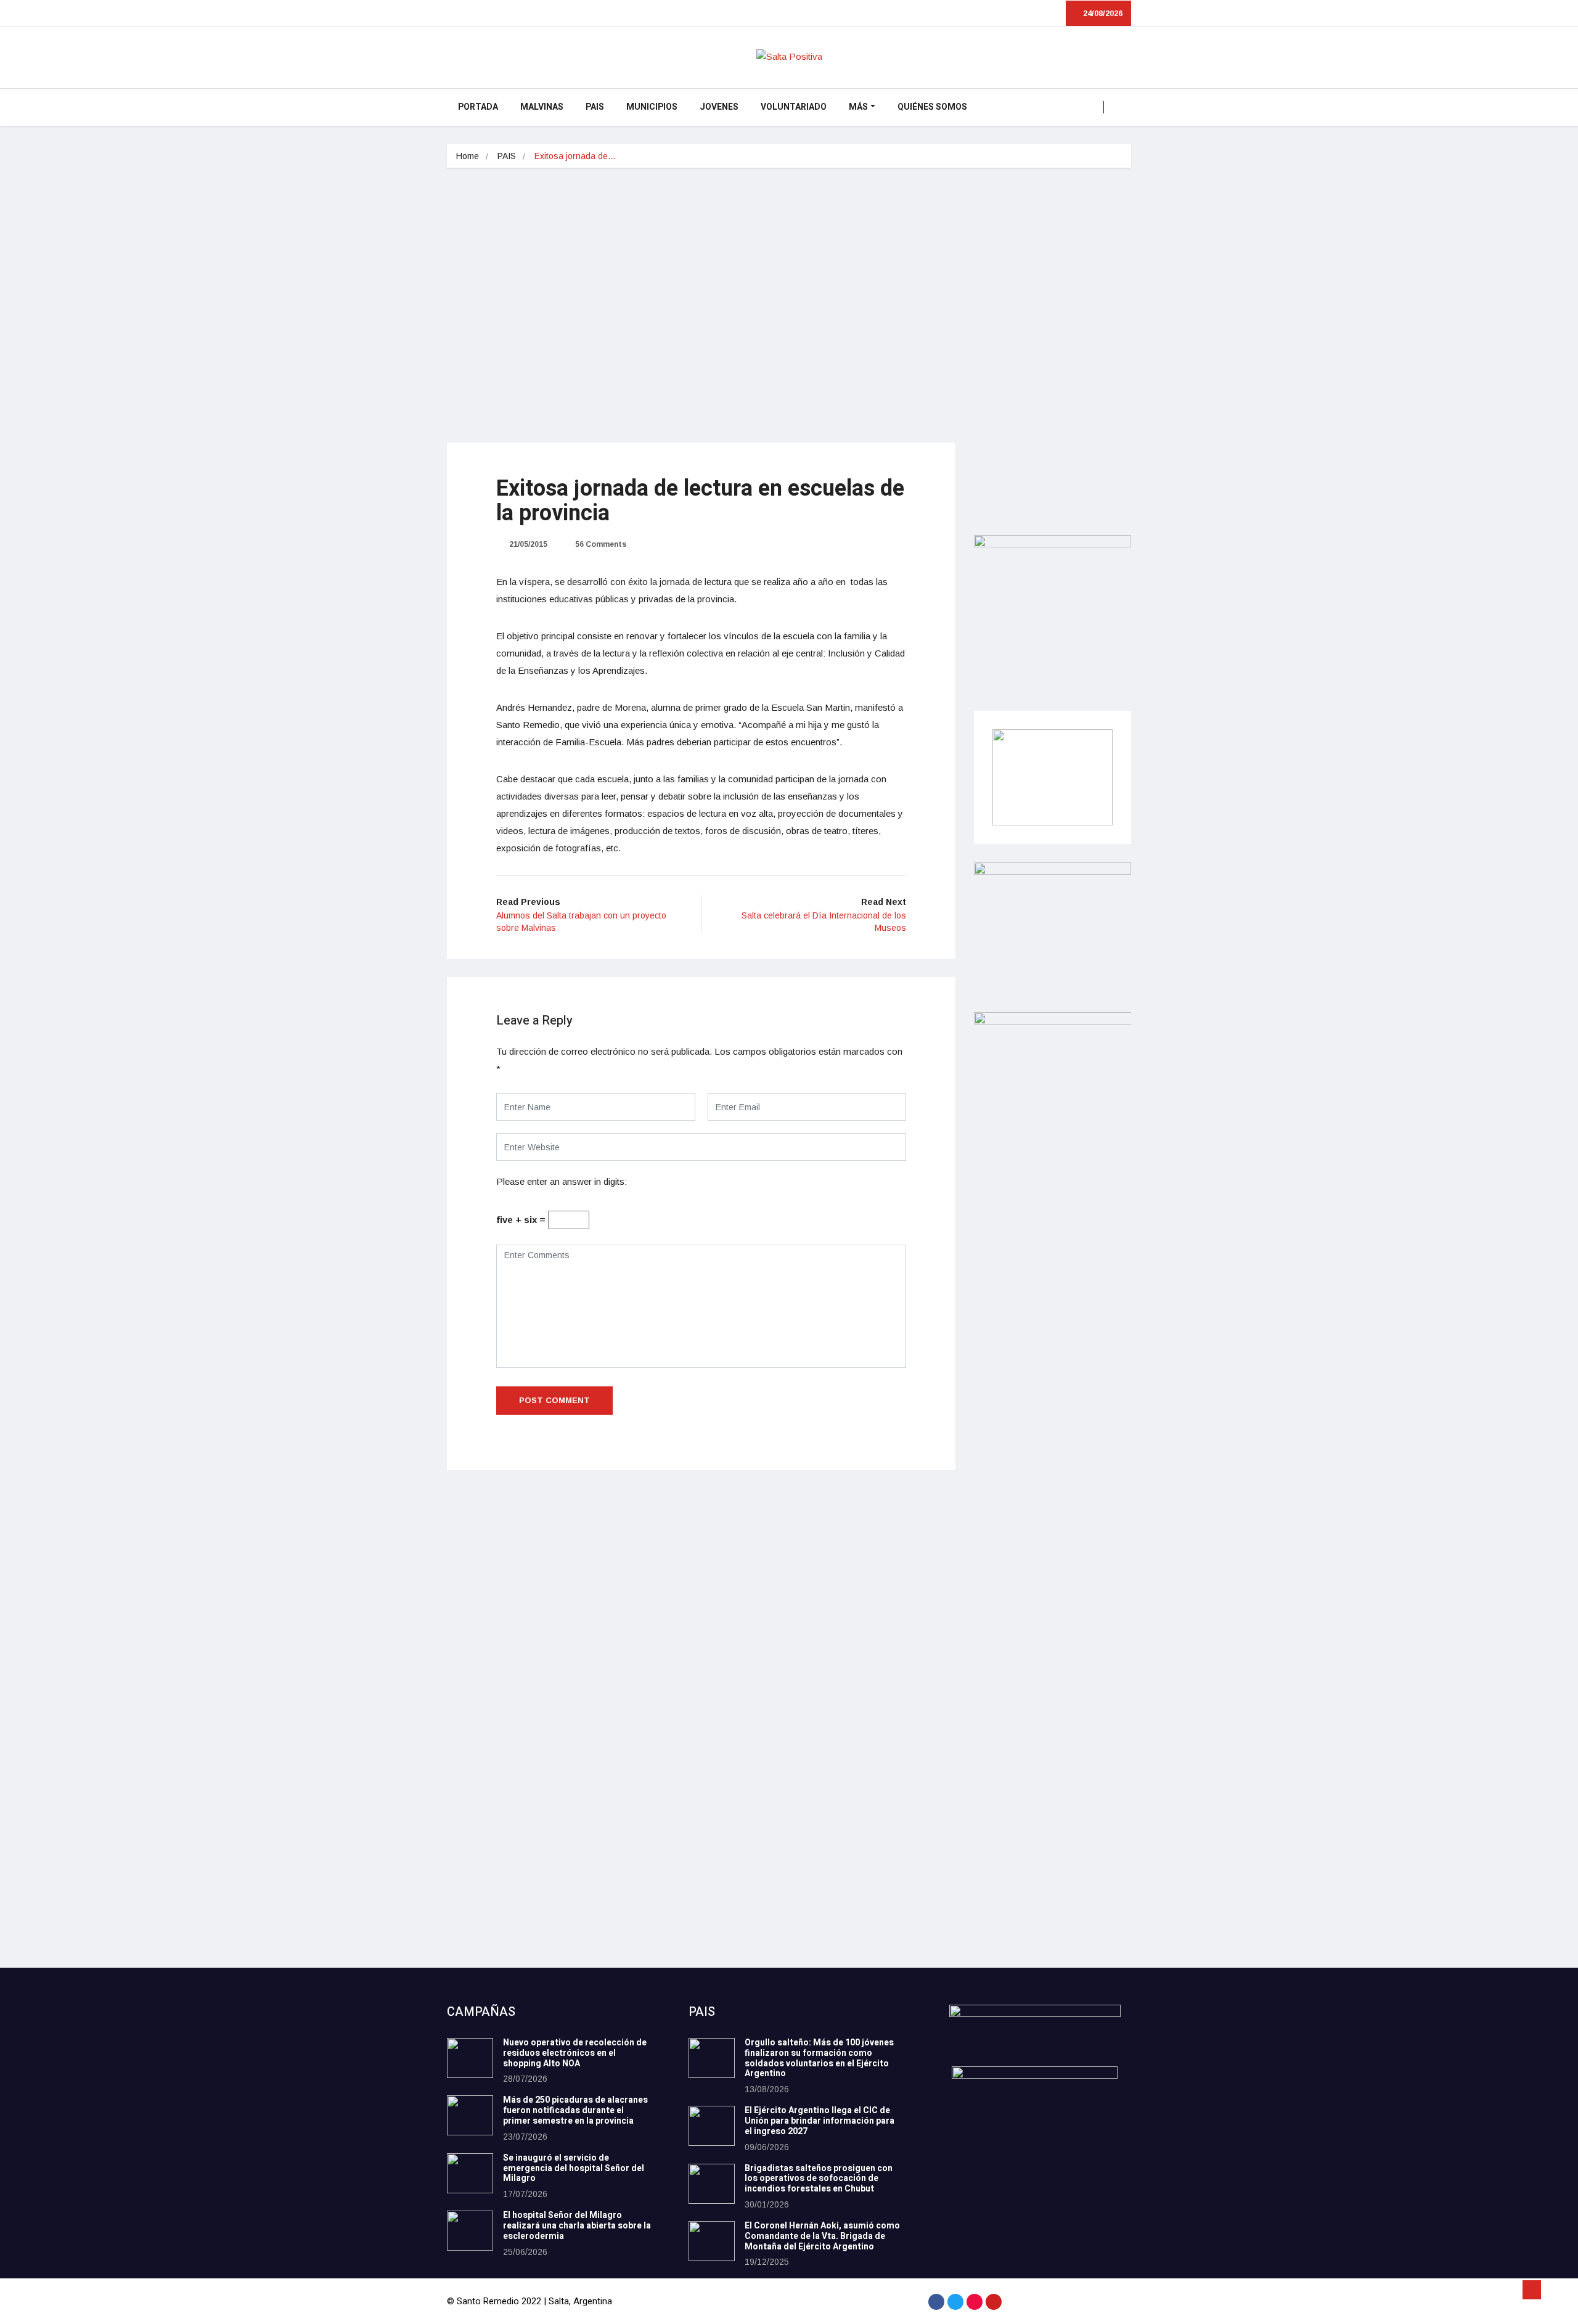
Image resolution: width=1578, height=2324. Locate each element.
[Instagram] (975, 2302)
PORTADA (478, 107)
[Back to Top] (1532, 2290)
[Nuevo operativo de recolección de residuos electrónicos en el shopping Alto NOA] (470, 2058)
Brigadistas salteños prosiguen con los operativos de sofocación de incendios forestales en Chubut (819, 2179)
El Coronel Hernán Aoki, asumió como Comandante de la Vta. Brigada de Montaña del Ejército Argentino (822, 2236)
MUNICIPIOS (652, 107)
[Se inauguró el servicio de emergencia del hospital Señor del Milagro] (470, 2173)
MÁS (858, 107)
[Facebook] (936, 2302)
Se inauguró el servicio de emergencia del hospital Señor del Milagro (574, 2168)
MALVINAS (542, 107)
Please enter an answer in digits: (562, 1181)
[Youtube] (994, 2302)
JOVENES (719, 107)
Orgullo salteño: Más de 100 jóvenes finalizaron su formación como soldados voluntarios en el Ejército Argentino (819, 2058)
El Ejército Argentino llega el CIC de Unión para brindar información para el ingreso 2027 (820, 2121)
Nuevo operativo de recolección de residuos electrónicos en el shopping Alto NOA (575, 2053)
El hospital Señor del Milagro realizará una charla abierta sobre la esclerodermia (577, 2226)
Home (468, 156)
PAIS (595, 107)
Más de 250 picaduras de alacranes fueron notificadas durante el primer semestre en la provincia (575, 2110)
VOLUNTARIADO (794, 107)
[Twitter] (955, 2302)
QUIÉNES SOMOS (932, 107)
